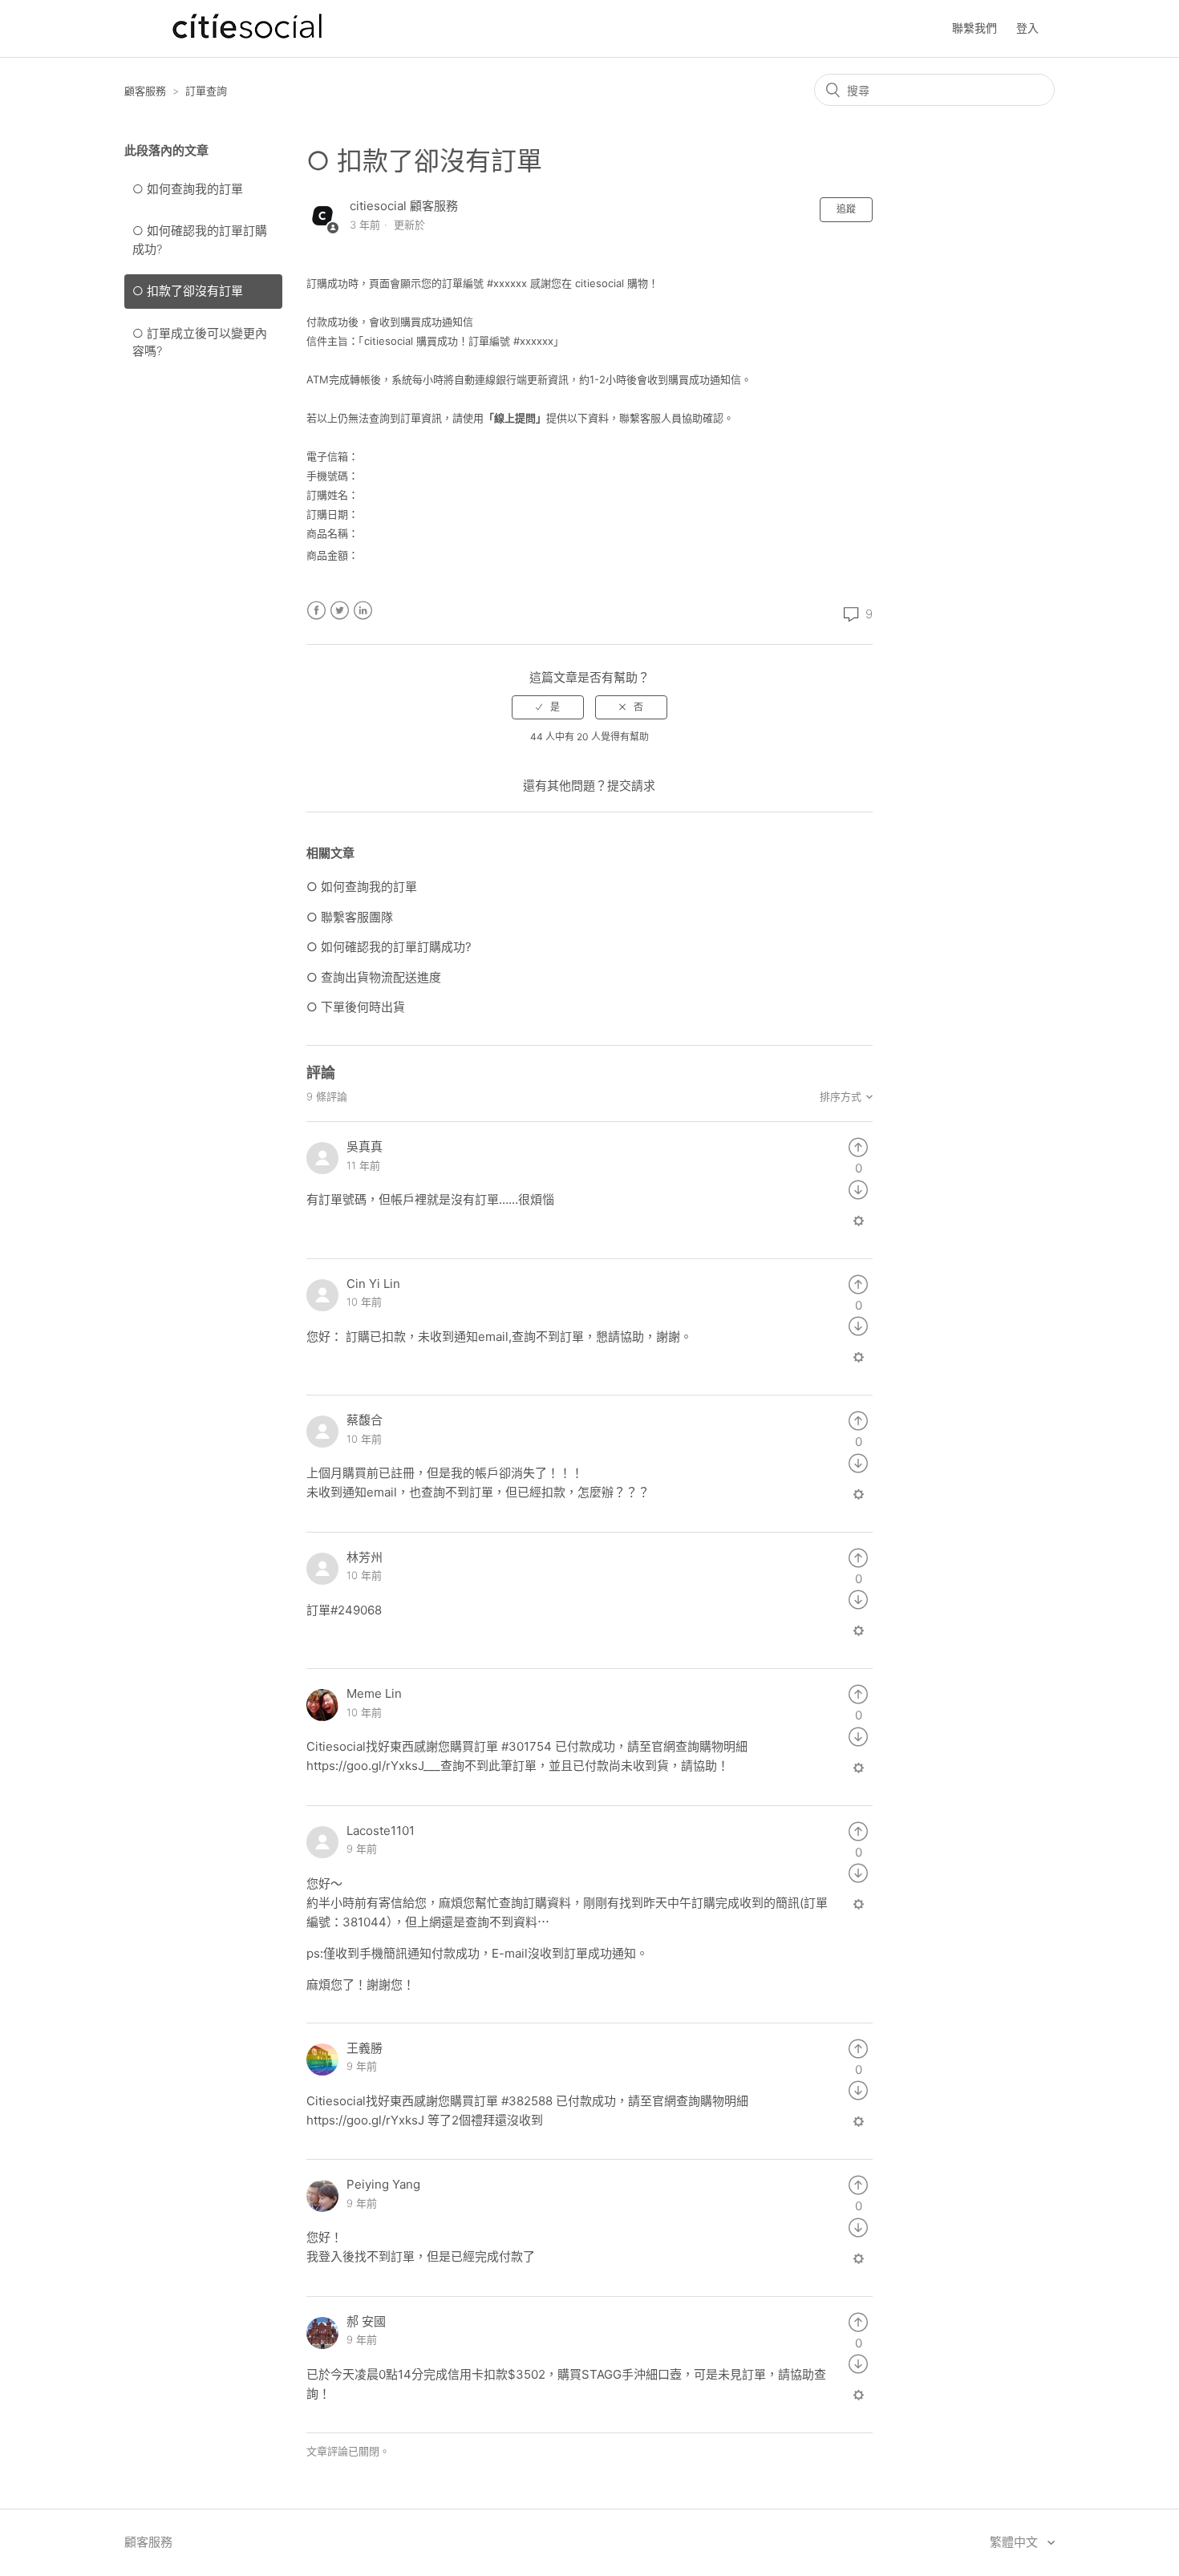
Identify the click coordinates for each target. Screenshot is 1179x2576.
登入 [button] (1027, 28)
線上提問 (515, 418)
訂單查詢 (206, 91)
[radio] (548, 707)
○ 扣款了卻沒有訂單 (188, 291)
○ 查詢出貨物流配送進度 (374, 977)
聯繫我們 (974, 28)
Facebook (316, 611)
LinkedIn (363, 611)
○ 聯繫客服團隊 (350, 917)
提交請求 (631, 786)
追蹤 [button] (846, 209)
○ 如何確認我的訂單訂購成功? (200, 240)
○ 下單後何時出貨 (356, 1007)
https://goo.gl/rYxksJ (365, 2120)
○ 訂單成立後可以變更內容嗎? (200, 342)
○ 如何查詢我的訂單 (188, 189)
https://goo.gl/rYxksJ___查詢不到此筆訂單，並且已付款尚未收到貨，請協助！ (518, 1766)
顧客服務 (145, 91)
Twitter (340, 611)
